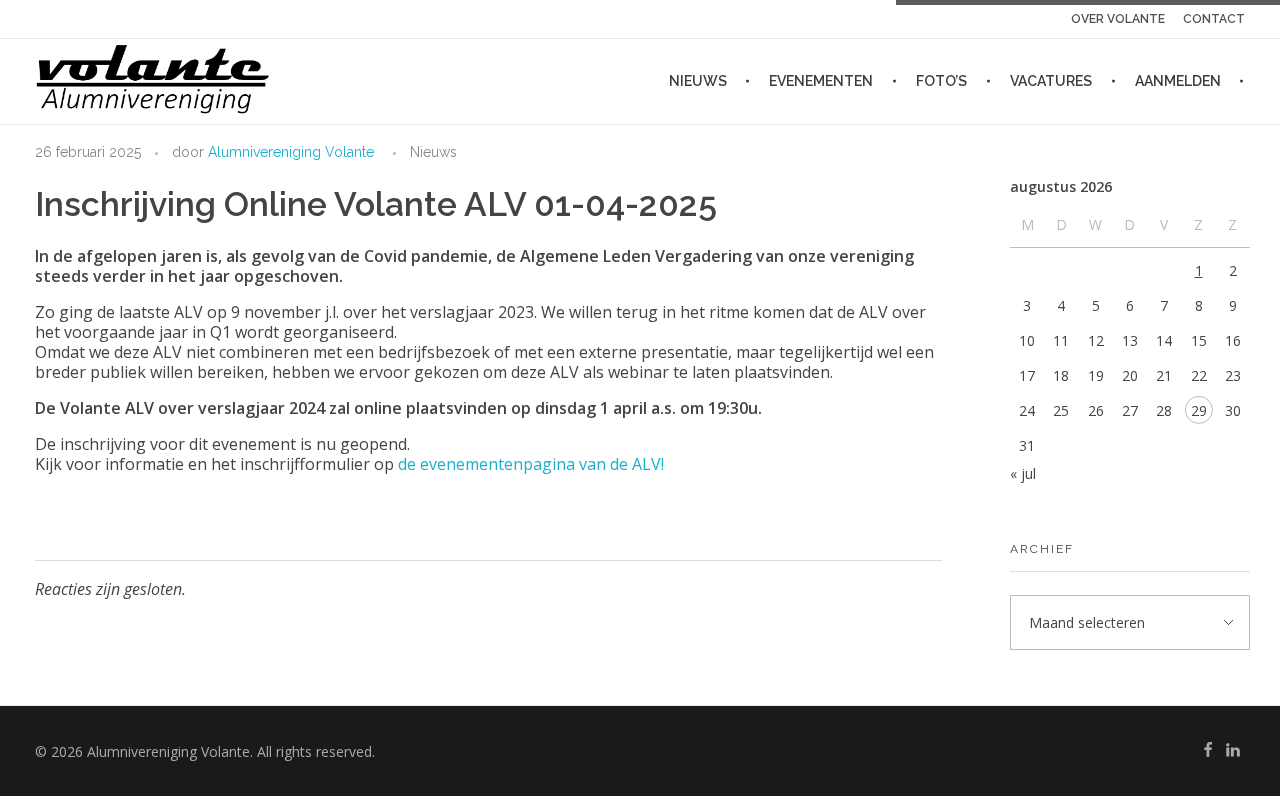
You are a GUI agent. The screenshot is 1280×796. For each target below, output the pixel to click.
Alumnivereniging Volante (291, 152)
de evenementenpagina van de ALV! (531, 464)
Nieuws (433, 152)
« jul (1023, 473)
